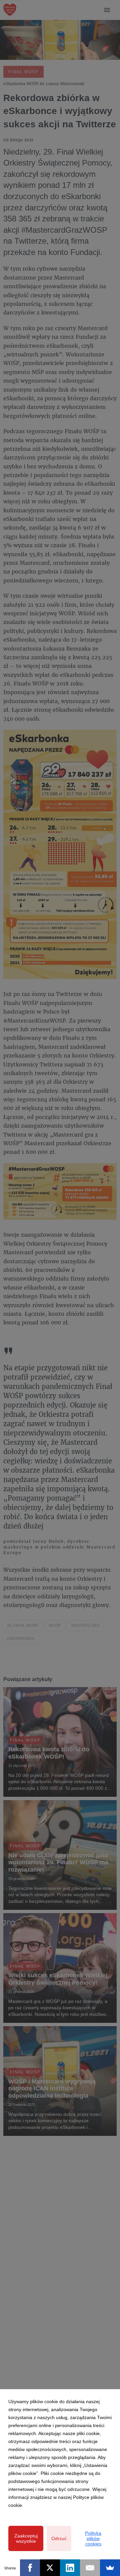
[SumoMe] (110, 2568)
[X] (50, 2568)
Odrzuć (59, 2538)
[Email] (90, 2568)
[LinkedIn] (70, 2568)
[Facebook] (30, 2568)
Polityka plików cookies (93, 2538)
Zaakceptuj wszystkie (26, 2538)
